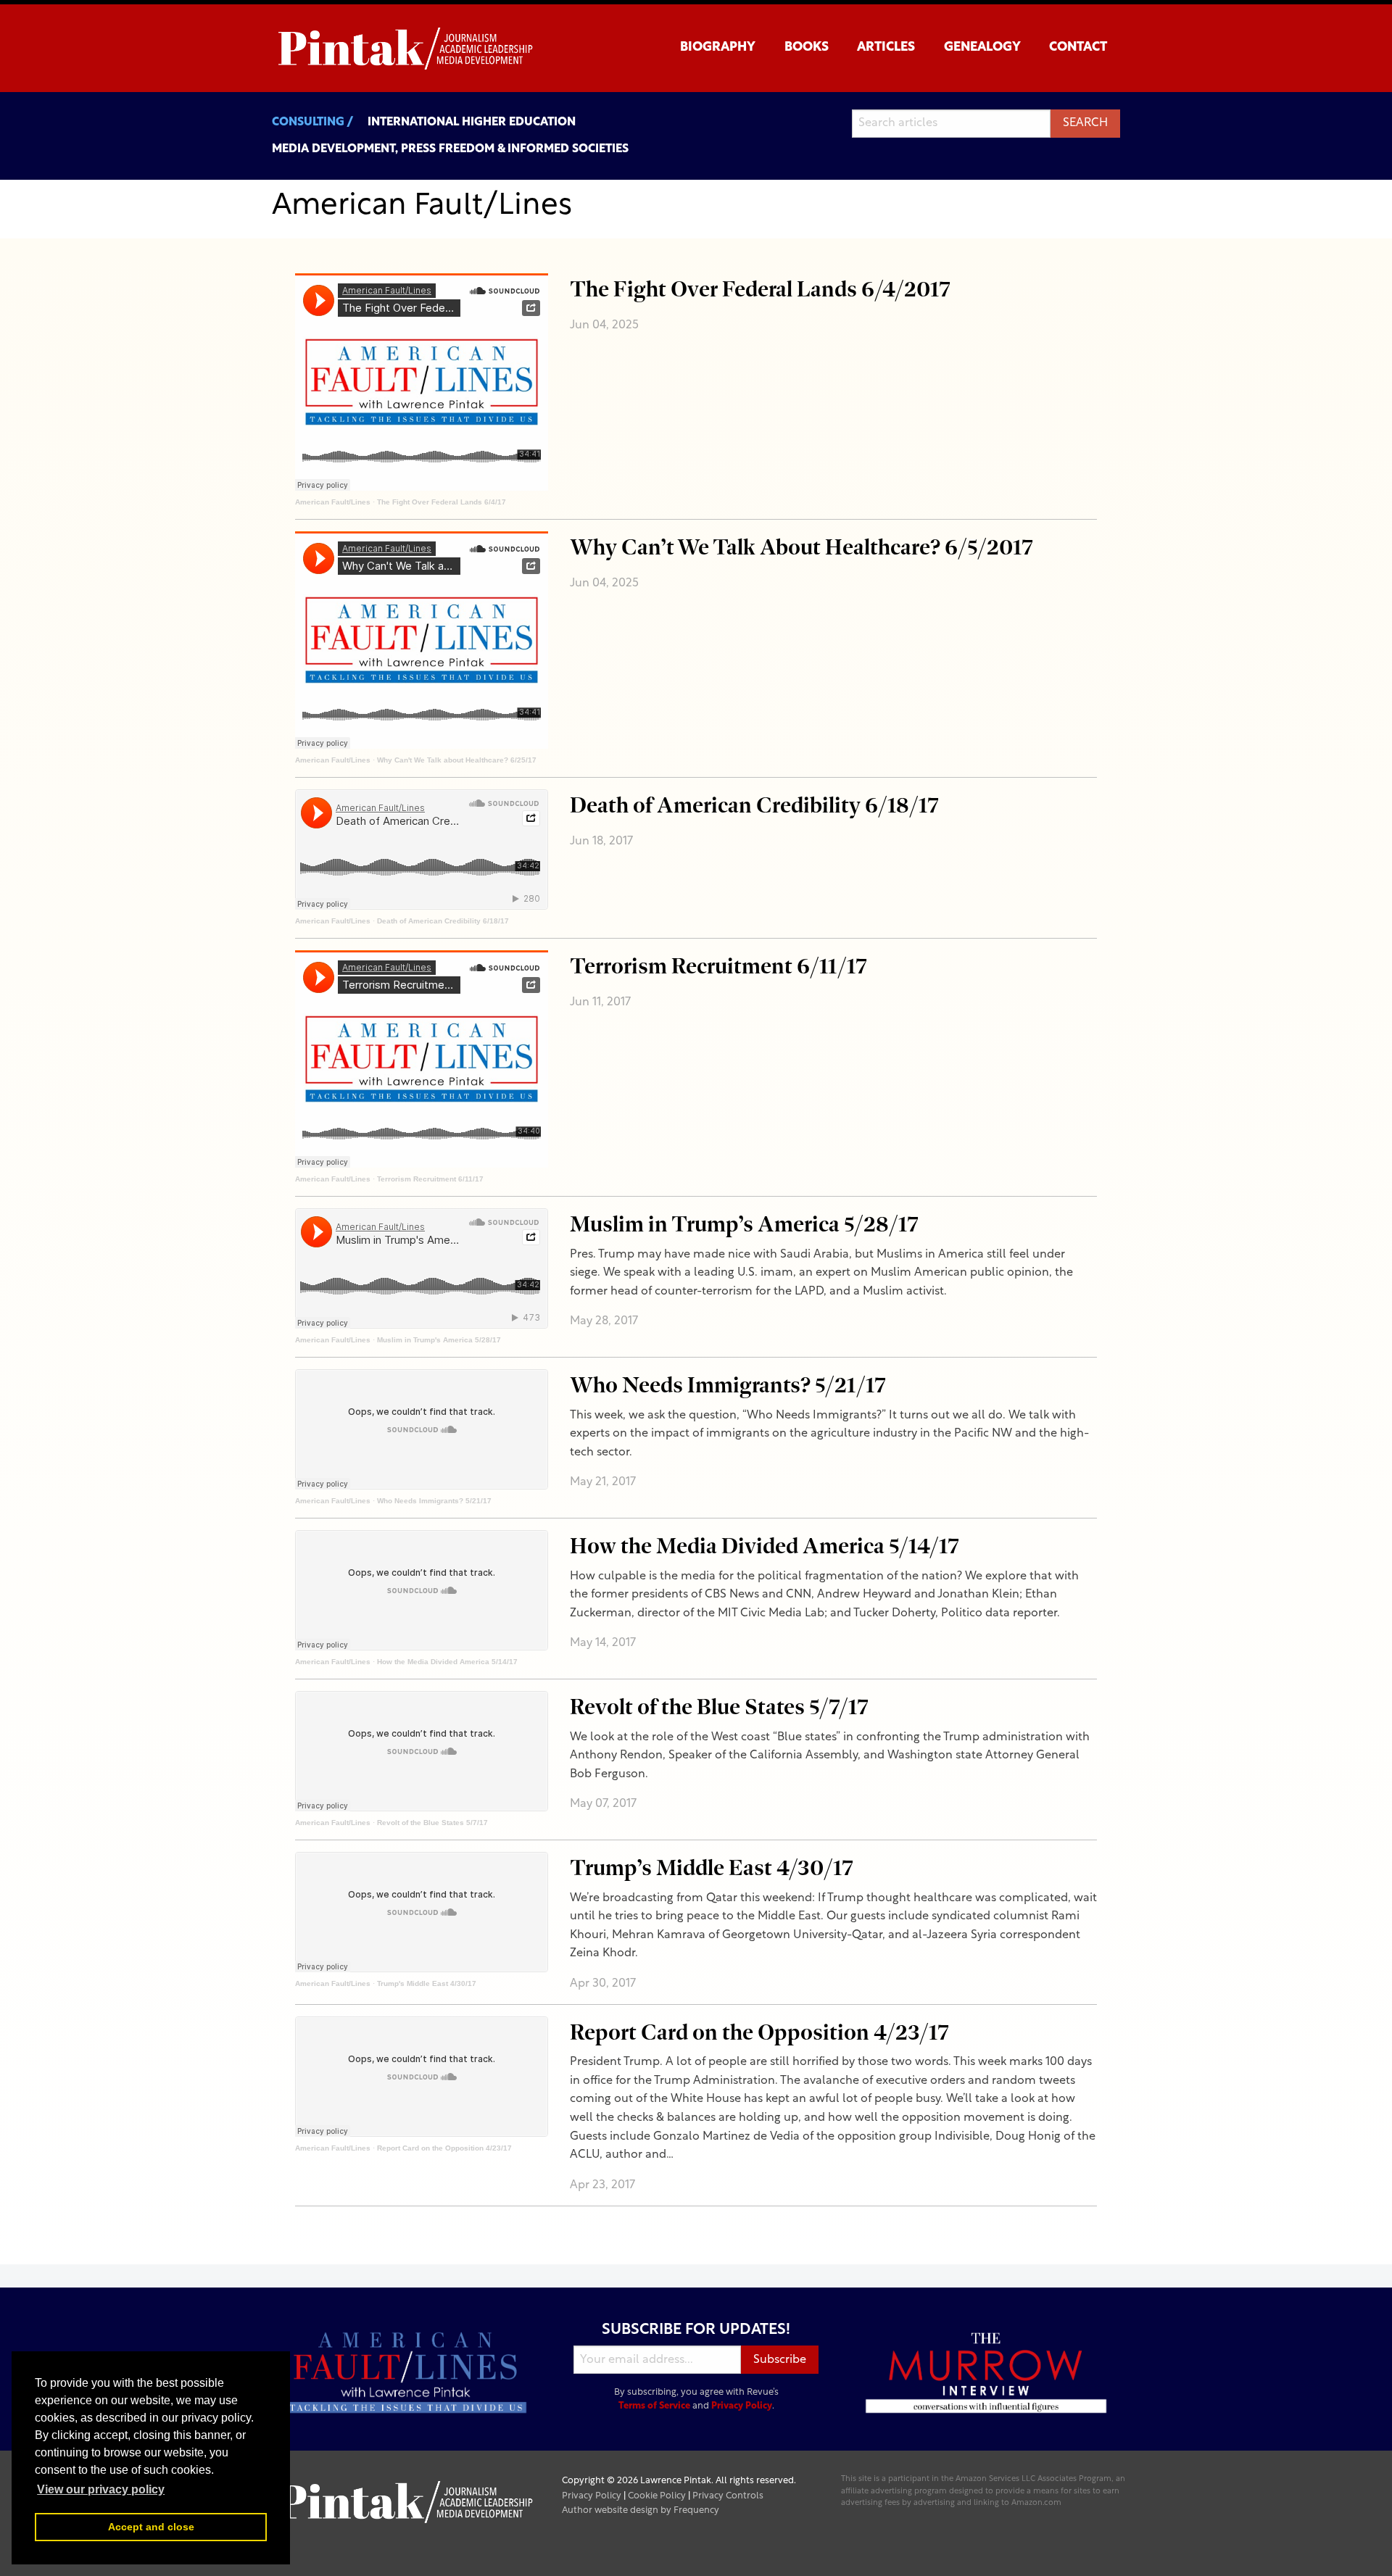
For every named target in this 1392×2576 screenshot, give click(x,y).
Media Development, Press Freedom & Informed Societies (450, 149)
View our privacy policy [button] (101, 2489)
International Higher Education (472, 122)
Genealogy (982, 47)
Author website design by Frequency (641, 2510)
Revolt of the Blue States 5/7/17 (432, 1823)
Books (807, 47)
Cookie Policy (657, 2496)
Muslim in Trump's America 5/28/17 (439, 1340)
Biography (718, 47)
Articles (886, 47)
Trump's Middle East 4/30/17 (427, 1983)
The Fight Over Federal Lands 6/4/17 (442, 502)
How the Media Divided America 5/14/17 (447, 1662)
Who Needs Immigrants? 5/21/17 (434, 1501)
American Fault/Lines (333, 502)
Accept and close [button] (151, 2527)
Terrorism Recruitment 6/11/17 (430, 1179)
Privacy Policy (742, 2406)
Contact (1078, 47)
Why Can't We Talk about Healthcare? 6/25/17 (457, 760)
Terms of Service (654, 2406)
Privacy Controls (728, 2496)
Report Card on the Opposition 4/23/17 (444, 2148)
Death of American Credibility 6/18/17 (443, 921)
